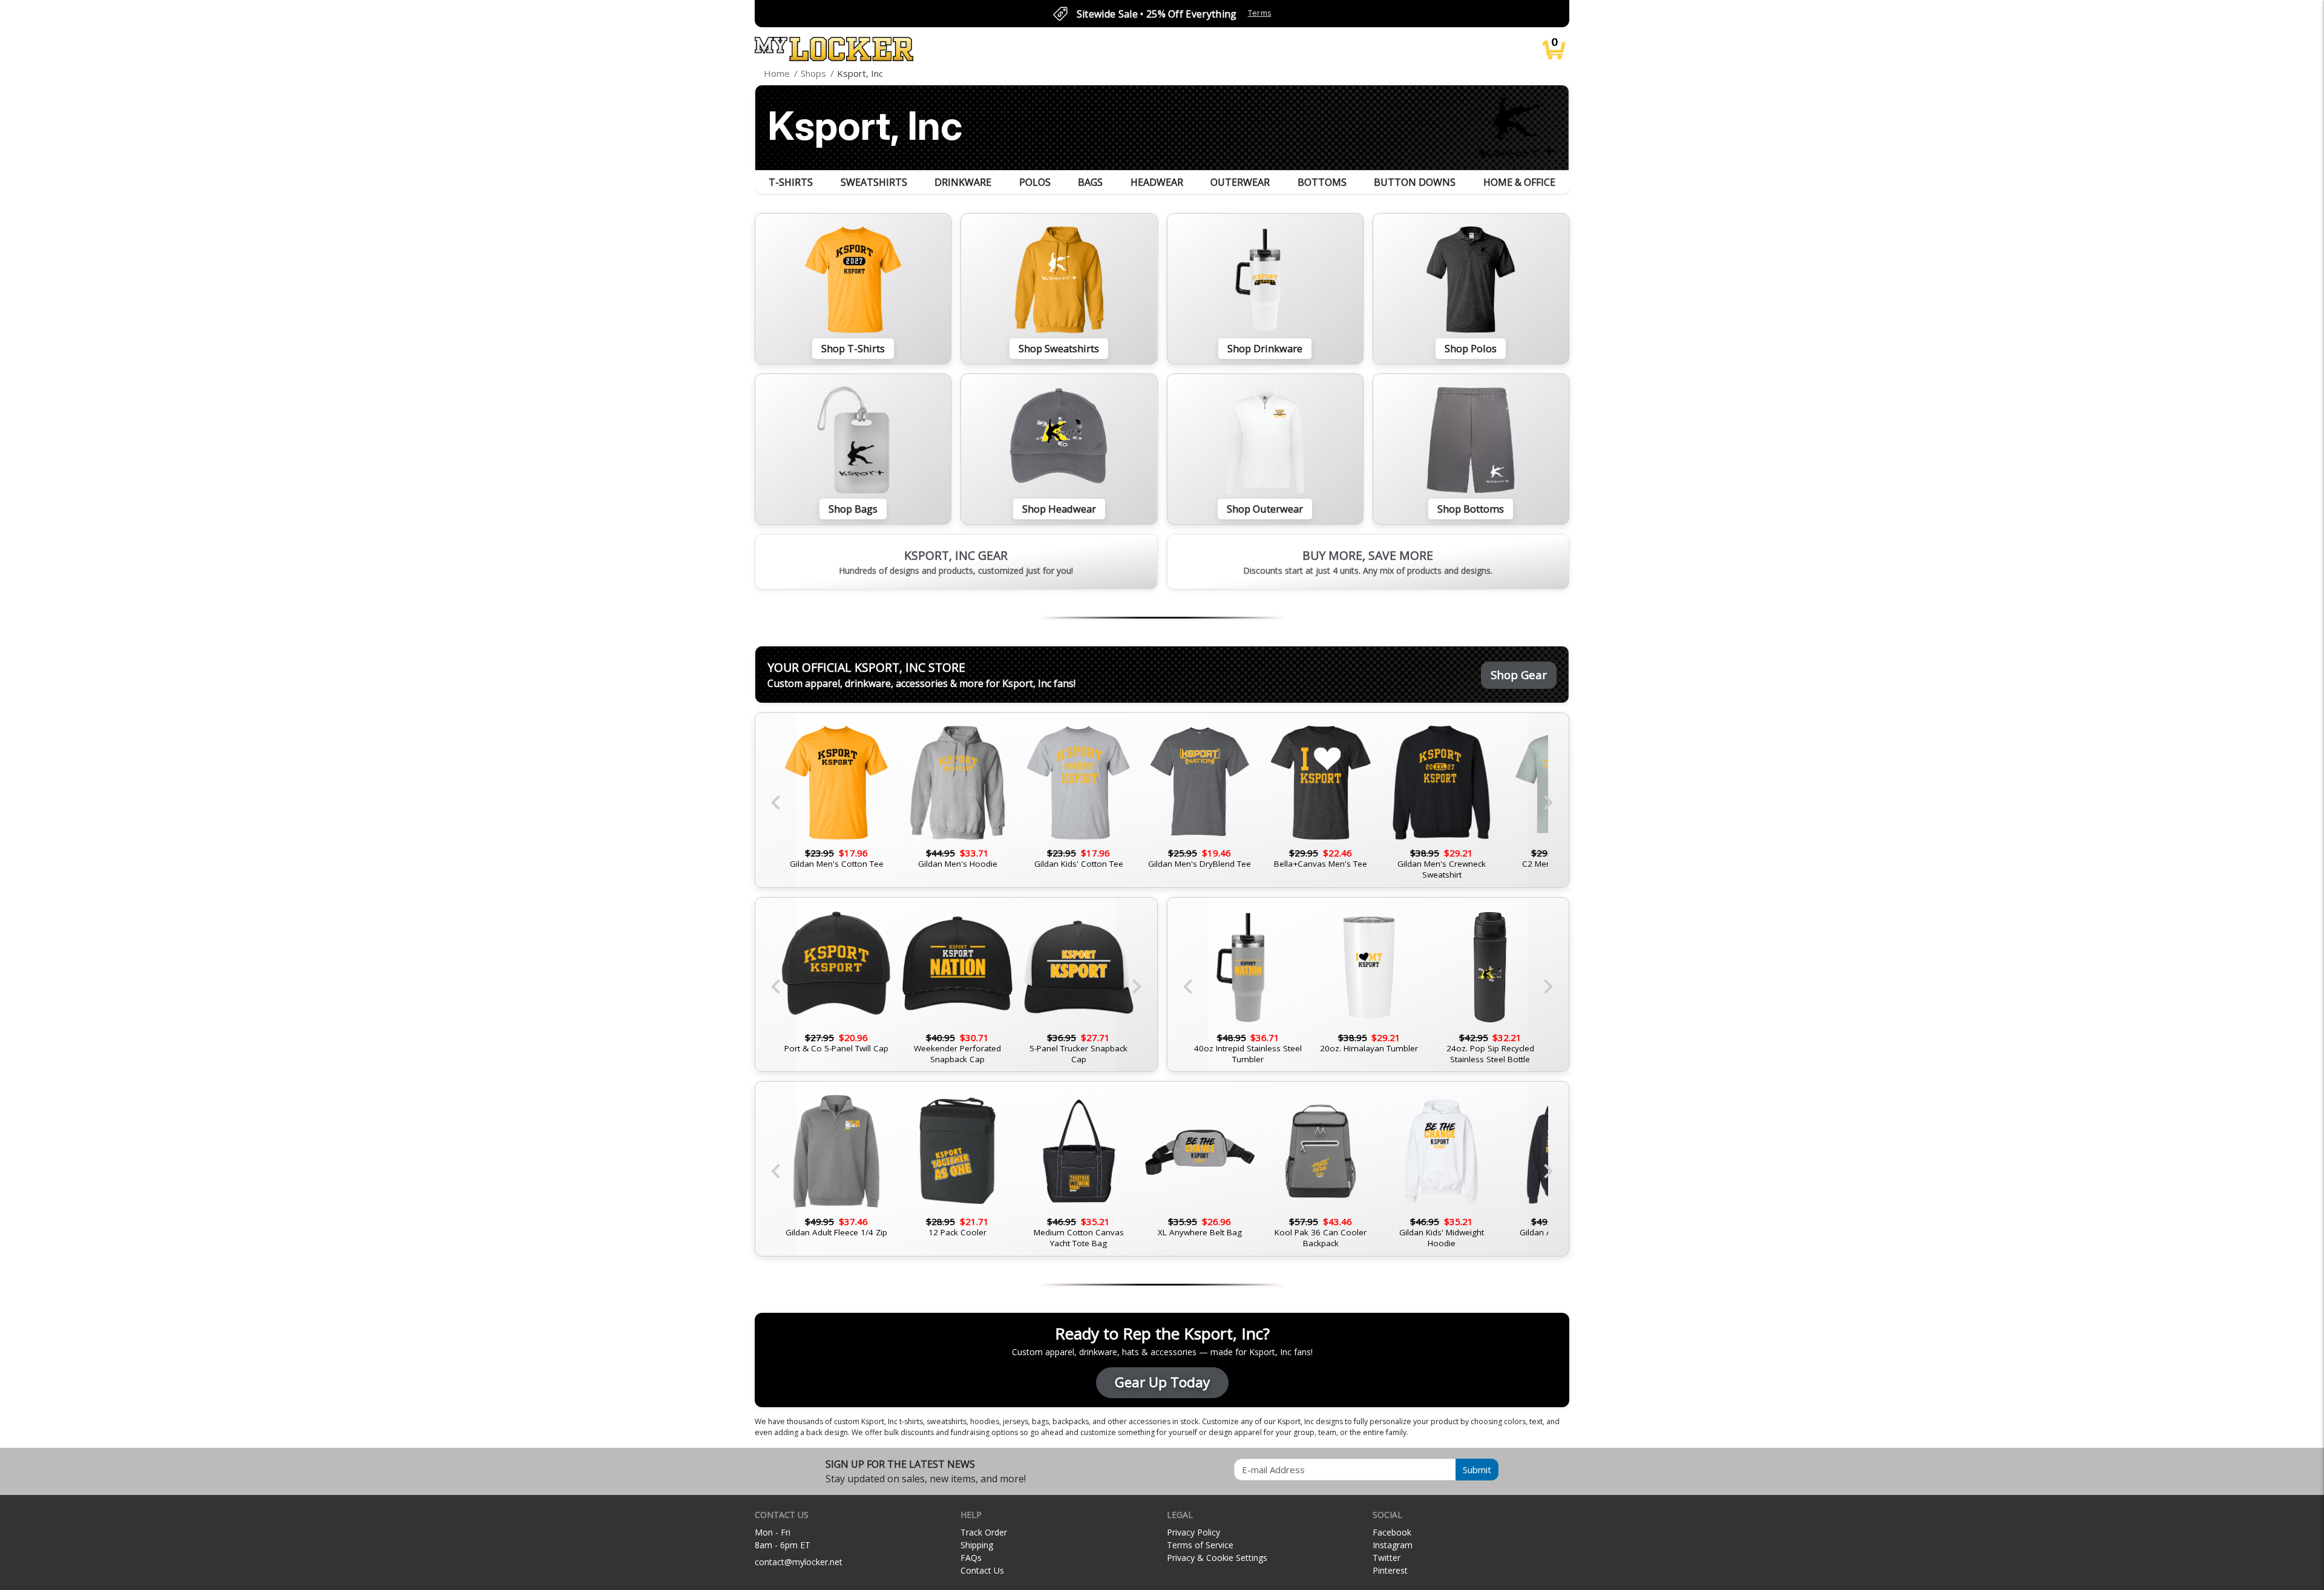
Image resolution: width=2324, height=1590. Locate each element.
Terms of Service (1200, 1545)
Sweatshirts (874, 182)
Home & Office (1519, 182)
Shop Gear (1519, 675)
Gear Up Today (1162, 1382)
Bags (1090, 182)
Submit (1477, 1470)
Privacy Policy (1193, 1532)
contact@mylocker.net (799, 1562)
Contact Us (982, 1570)
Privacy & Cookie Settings (1217, 1558)
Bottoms (1322, 182)
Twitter (1387, 1558)
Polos (1035, 182)
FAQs (971, 1558)
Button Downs (1415, 182)
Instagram (1393, 1545)
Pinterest (1390, 1570)
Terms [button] (1260, 13)
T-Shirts (791, 182)
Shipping (977, 1545)
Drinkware (963, 182)
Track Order (984, 1532)
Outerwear (1240, 182)
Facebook (1392, 1532)
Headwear (1157, 182)
